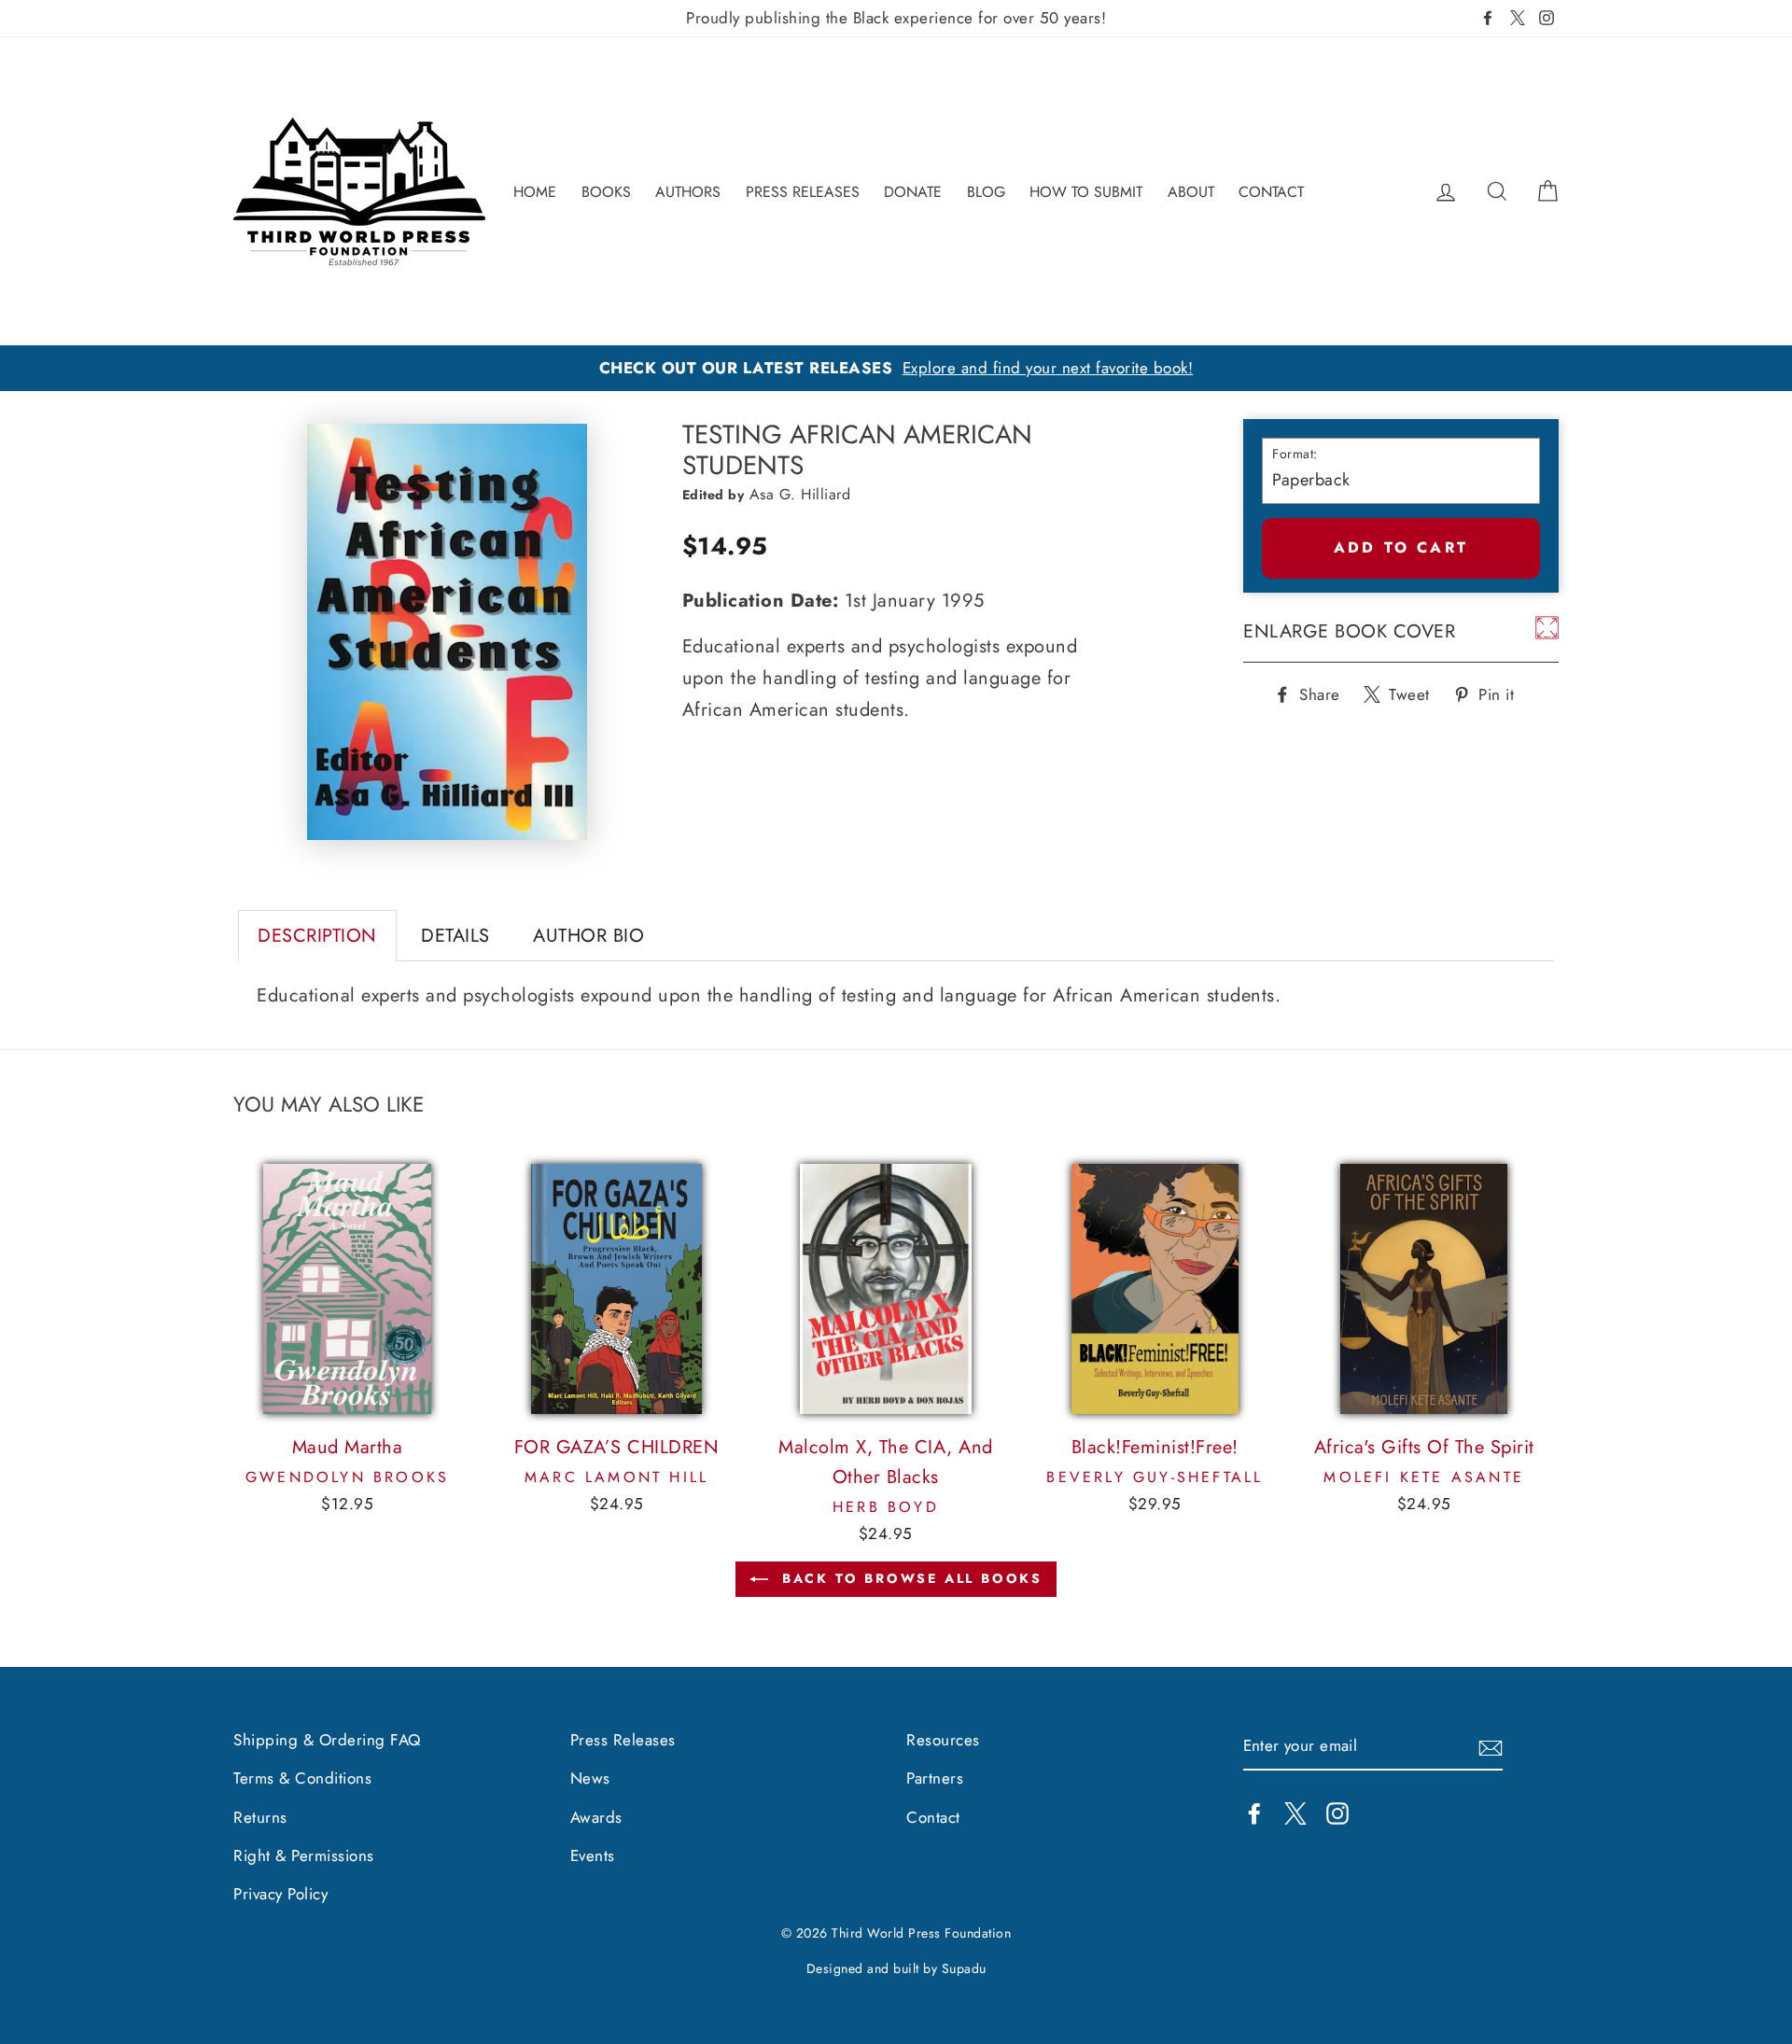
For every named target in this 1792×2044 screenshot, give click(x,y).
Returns (260, 1817)
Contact (933, 1817)
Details (455, 936)
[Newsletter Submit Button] (1491, 1747)
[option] (896, 368)
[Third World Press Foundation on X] (1295, 1812)
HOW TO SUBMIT (1086, 192)
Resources (943, 1740)
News (590, 1778)
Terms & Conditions (302, 1778)
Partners (935, 1778)
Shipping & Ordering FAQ (327, 1740)
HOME (535, 192)
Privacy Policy (280, 1894)
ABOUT (1191, 192)
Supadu (964, 1968)
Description (317, 936)
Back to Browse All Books (909, 1578)
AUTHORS (688, 192)
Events (593, 1855)
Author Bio (588, 936)
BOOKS (606, 192)
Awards (596, 1817)
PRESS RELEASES (803, 192)
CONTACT (1271, 192)
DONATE (913, 192)
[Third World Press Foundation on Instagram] (1337, 1812)
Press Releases (623, 1740)
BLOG (986, 192)
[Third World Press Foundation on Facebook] (1254, 1812)
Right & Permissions (304, 1855)
